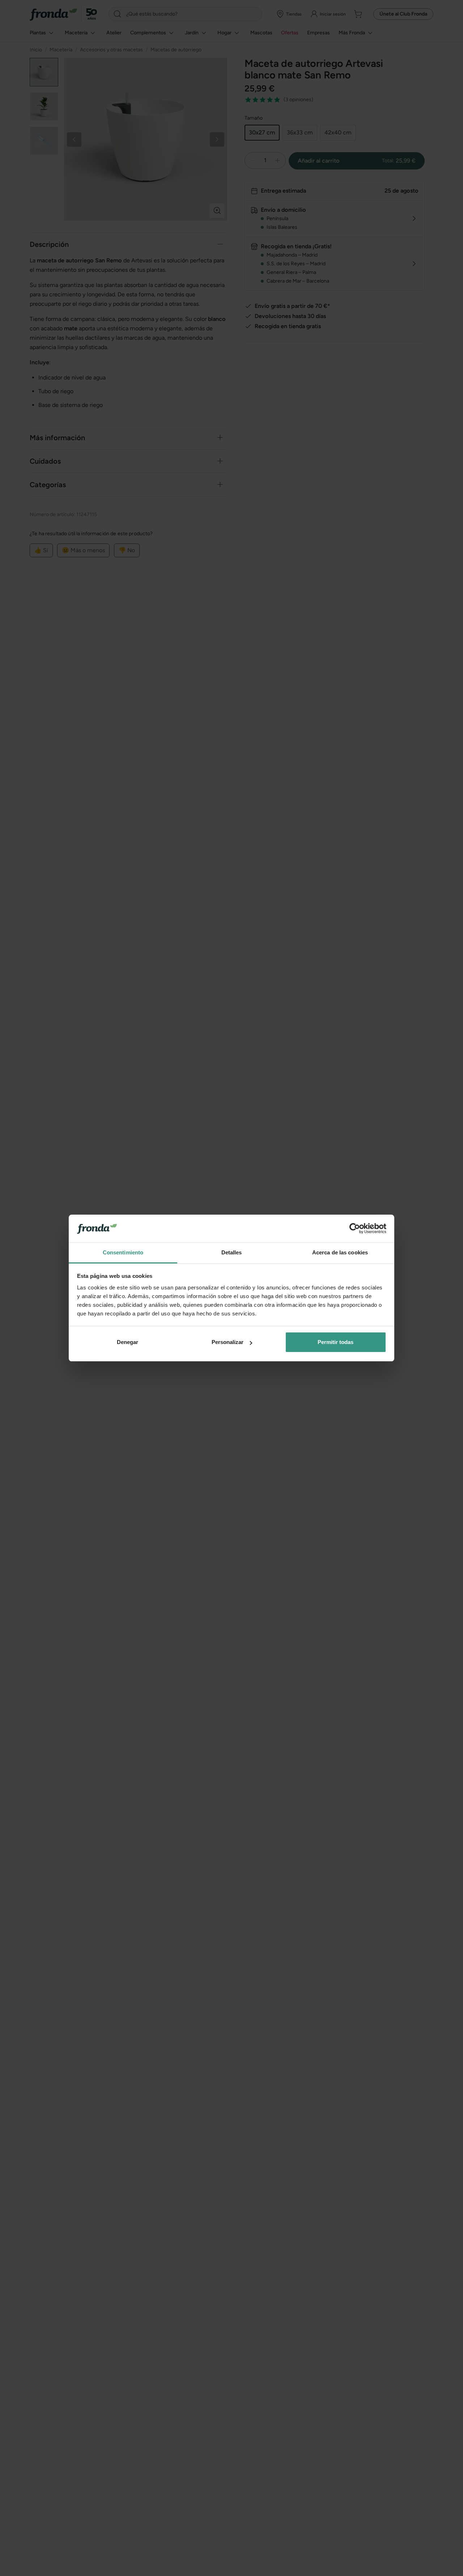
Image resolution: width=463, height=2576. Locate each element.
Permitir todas (335, 1342)
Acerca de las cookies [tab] (340, 1252)
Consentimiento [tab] (123, 1252)
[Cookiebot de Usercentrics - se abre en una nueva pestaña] (355, 1229)
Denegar (128, 1342)
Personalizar (228, 1342)
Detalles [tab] (232, 1252)
